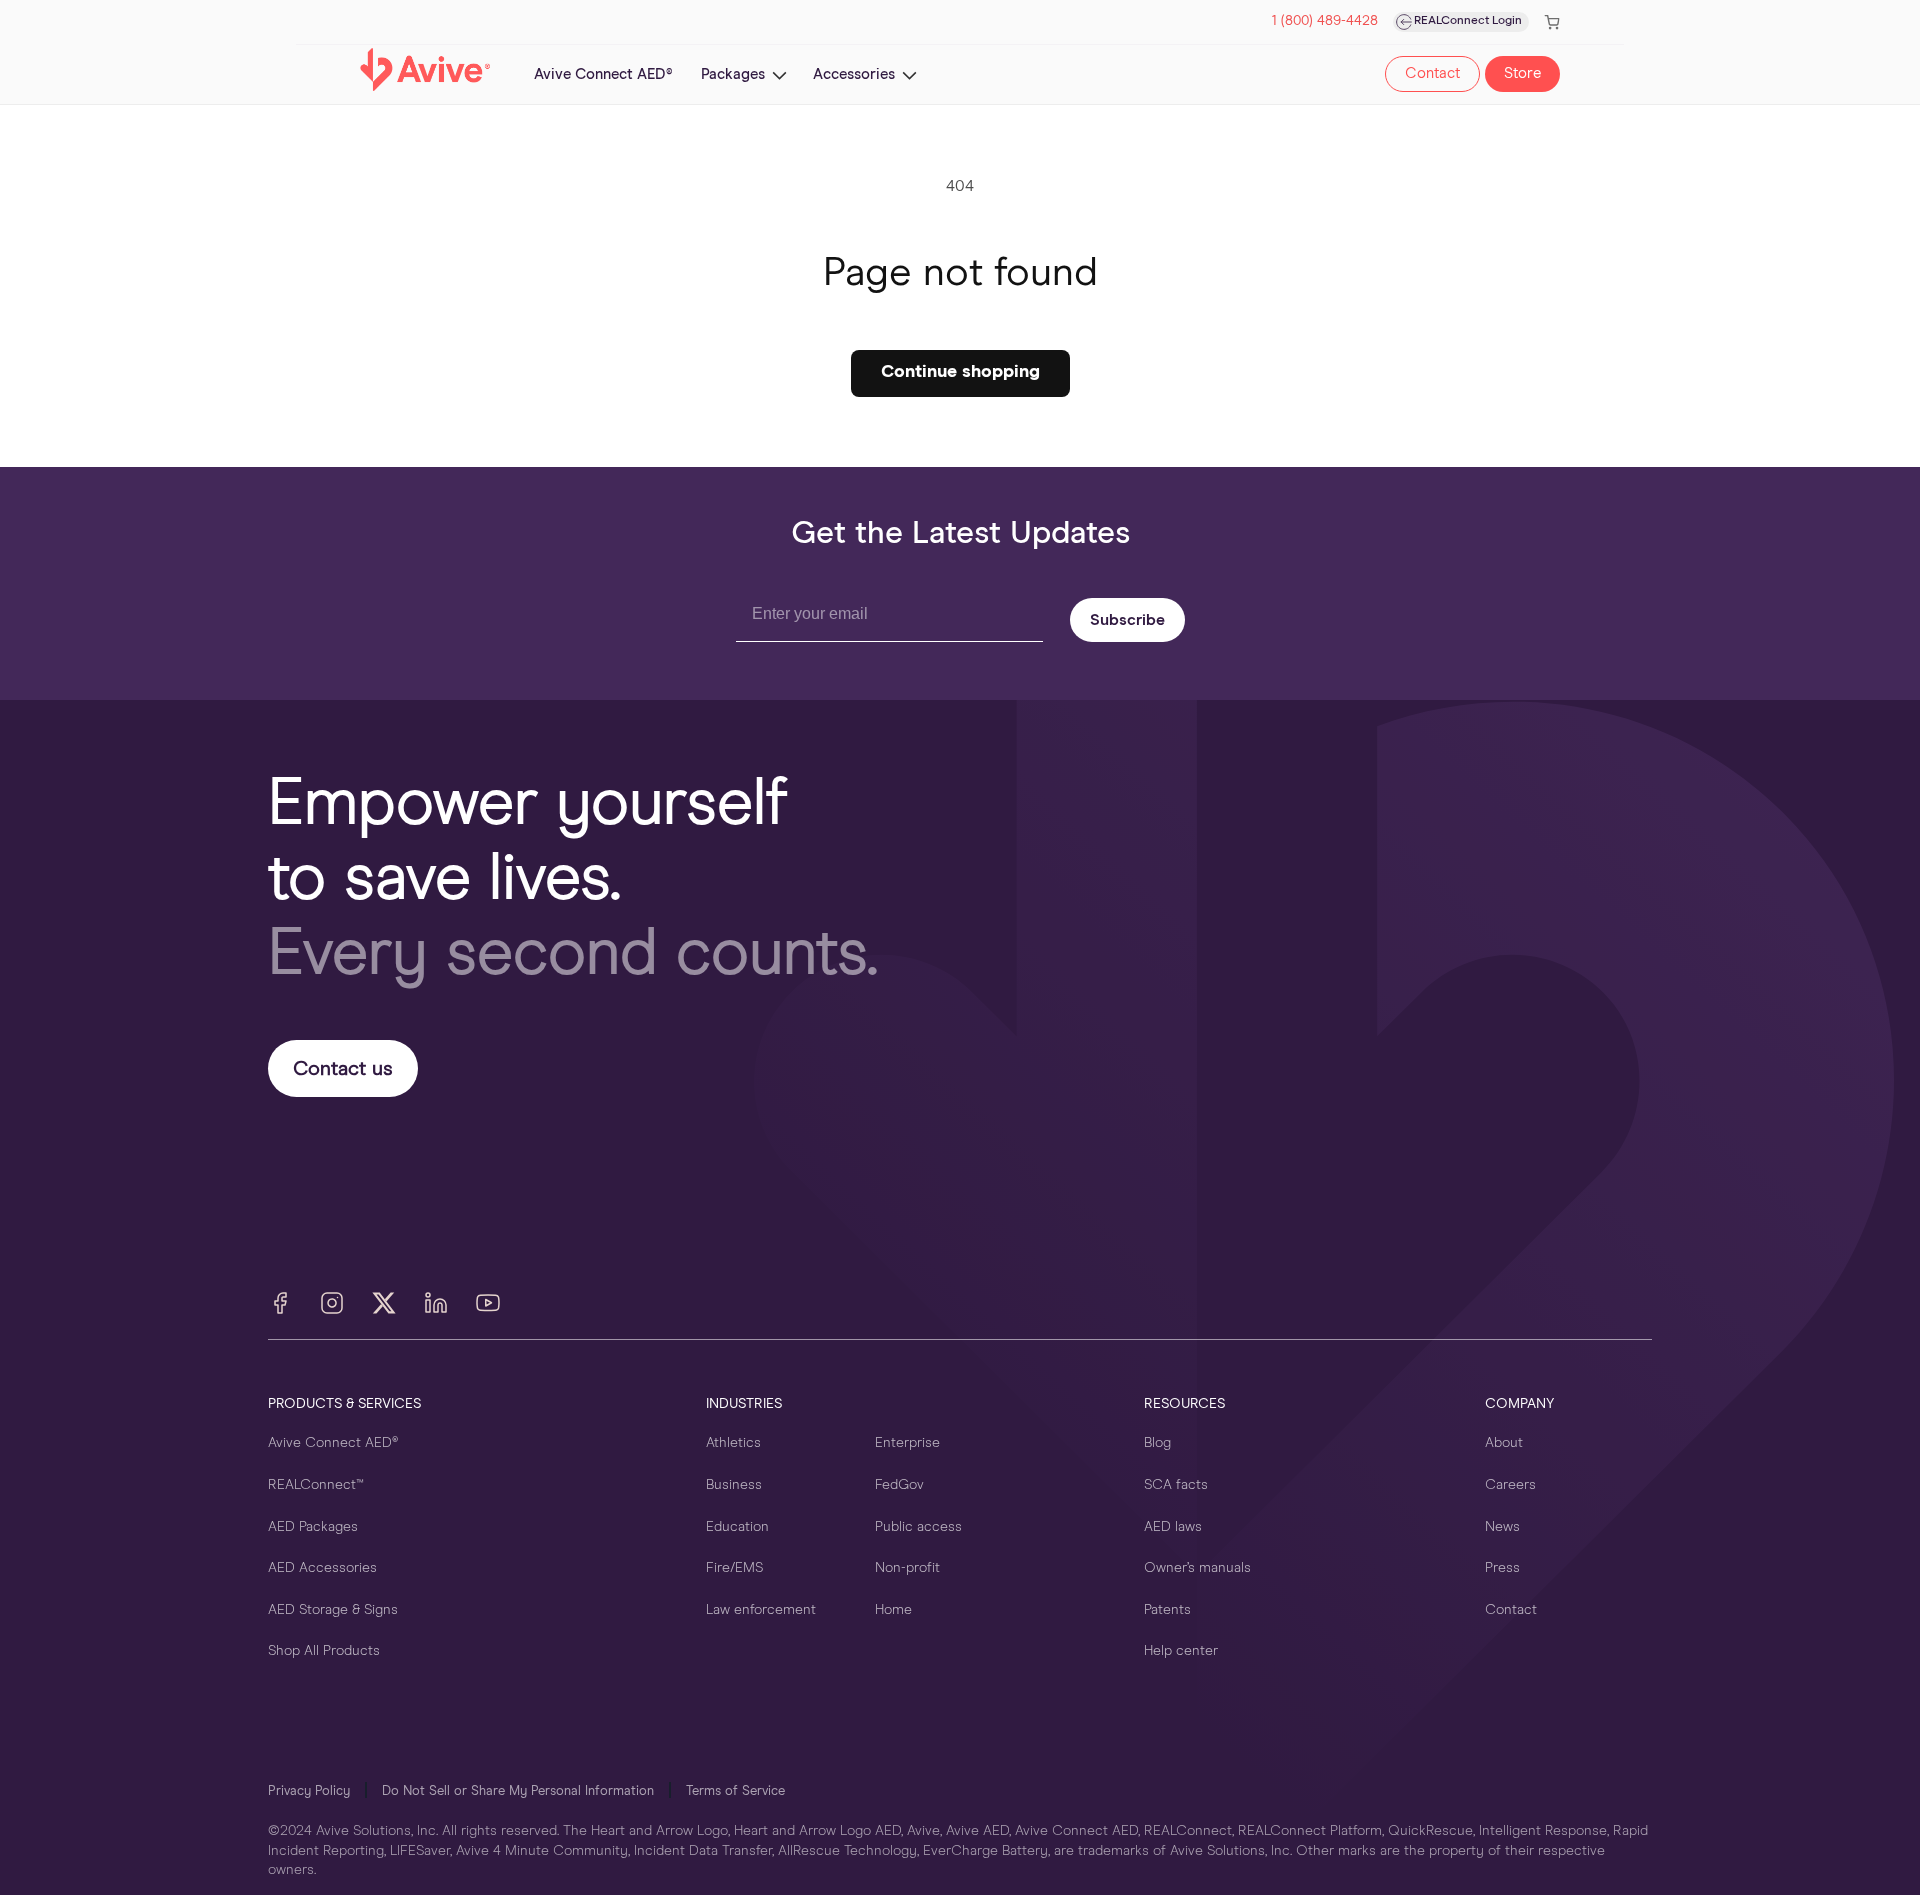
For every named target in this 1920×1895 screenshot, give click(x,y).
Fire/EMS (734, 1568)
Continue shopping (960, 372)
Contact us (343, 1069)
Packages (733, 74)
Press (1502, 1568)
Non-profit (907, 1568)
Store (1522, 73)
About (1504, 1443)
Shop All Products (324, 1651)
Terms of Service (735, 1791)
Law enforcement (761, 1610)
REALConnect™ (316, 1485)
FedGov (899, 1485)
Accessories (854, 74)
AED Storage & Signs (333, 1610)
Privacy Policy (309, 1791)
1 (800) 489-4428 (1325, 21)
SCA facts (1176, 1485)
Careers (1510, 1485)
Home (893, 1610)
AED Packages (313, 1527)
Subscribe (1127, 620)
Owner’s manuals (1197, 1568)
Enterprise (907, 1443)
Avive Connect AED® (333, 1443)
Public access (918, 1527)
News (1502, 1527)
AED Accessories (322, 1568)
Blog (1157, 1443)
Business (734, 1485)
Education (737, 1527)
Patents (1167, 1610)
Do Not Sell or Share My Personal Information (518, 1791)
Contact (1432, 73)
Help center (1181, 1651)
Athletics (733, 1443)
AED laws (1173, 1527)
